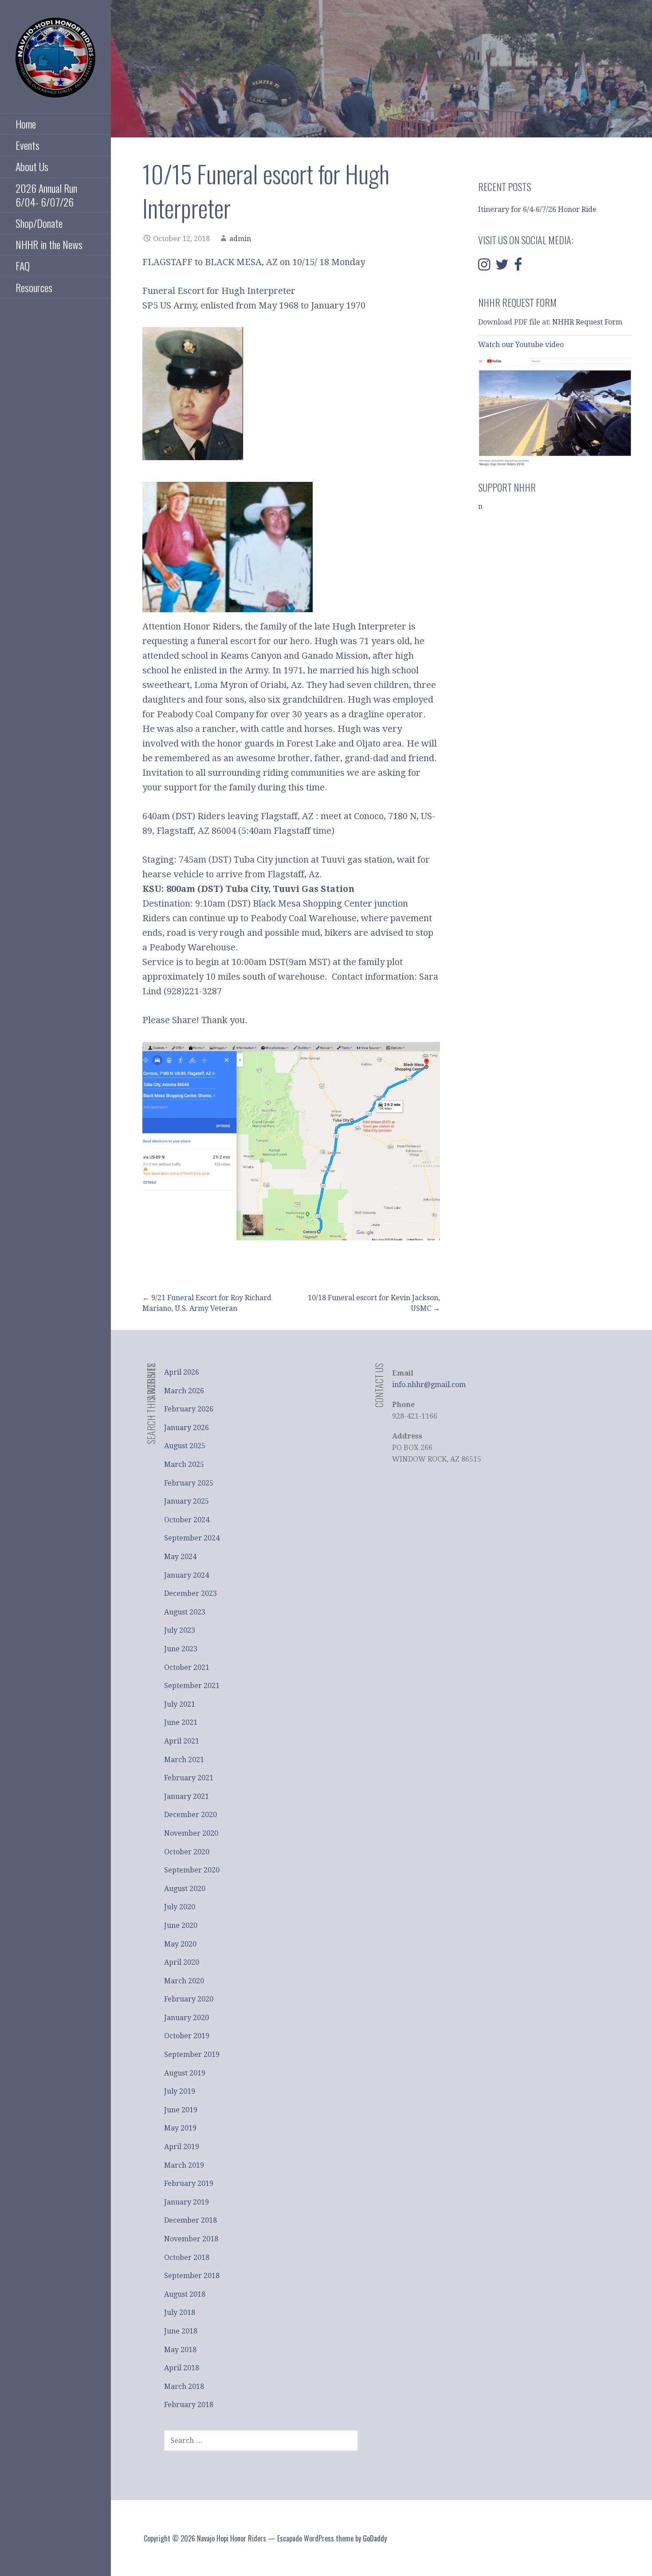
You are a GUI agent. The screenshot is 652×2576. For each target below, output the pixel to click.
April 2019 (182, 2147)
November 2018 (191, 2239)
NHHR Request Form (587, 322)
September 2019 (192, 2054)
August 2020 (185, 1889)
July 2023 (180, 1630)
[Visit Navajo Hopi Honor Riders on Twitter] (502, 267)
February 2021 (189, 1778)
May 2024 (180, 1557)
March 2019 (184, 2165)
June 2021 (181, 1722)
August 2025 (185, 1446)
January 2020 (187, 2018)
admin (240, 239)
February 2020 (189, 1999)
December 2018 (190, 2220)
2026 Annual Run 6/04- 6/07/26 (46, 195)
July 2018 (180, 2312)
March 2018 (184, 2386)
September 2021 (192, 1686)
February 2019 (189, 2183)
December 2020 (190, 1815)
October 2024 (187, 1520)
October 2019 (187, 2036)
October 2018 (187, 2257)
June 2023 (181, 1649)
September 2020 (192, 1870)
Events (27, 145)
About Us (32, 166)
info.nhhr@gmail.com (429, 1385)
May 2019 (180, 2128)
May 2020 (180, 1944)
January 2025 (187, 1501)
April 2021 (182, 1741)
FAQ (23, 266)
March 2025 (184, 1464)
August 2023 (185, 1612)
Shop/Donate (39, 223)
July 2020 (180, 1907)
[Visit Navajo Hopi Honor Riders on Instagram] (484, 267)
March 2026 (184, 1391)
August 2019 (185, 2073)
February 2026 (189, 1409)
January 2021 (187, 1796)
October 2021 (187, 1667)
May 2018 (180, 2350)
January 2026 (187, 1428)
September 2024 (192, 1538)
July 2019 (180, 2091)
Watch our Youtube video (522, 345)
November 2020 (191, 1833)
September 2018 (192, 2276)
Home (26, 124)
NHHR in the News (49, 244)
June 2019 (181, 2110)
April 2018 (182, 2368)
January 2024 (187, 1575)
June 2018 (181, 2331)
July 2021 (180, 1704)
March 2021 (184, 1760)
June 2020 (181, 1925)
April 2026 (182, 1372)
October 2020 (187, 1852)
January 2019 (187, 2202)
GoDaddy (375, 2538)
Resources (34, 287)
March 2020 (184, 1981)
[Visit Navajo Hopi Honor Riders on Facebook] (518, 267)
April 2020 (182, 1962)
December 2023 (190, 1593)
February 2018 (189, 2405)
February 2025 (189, 1483)
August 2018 (185, 2294)
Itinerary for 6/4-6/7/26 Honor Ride (537, 209)
